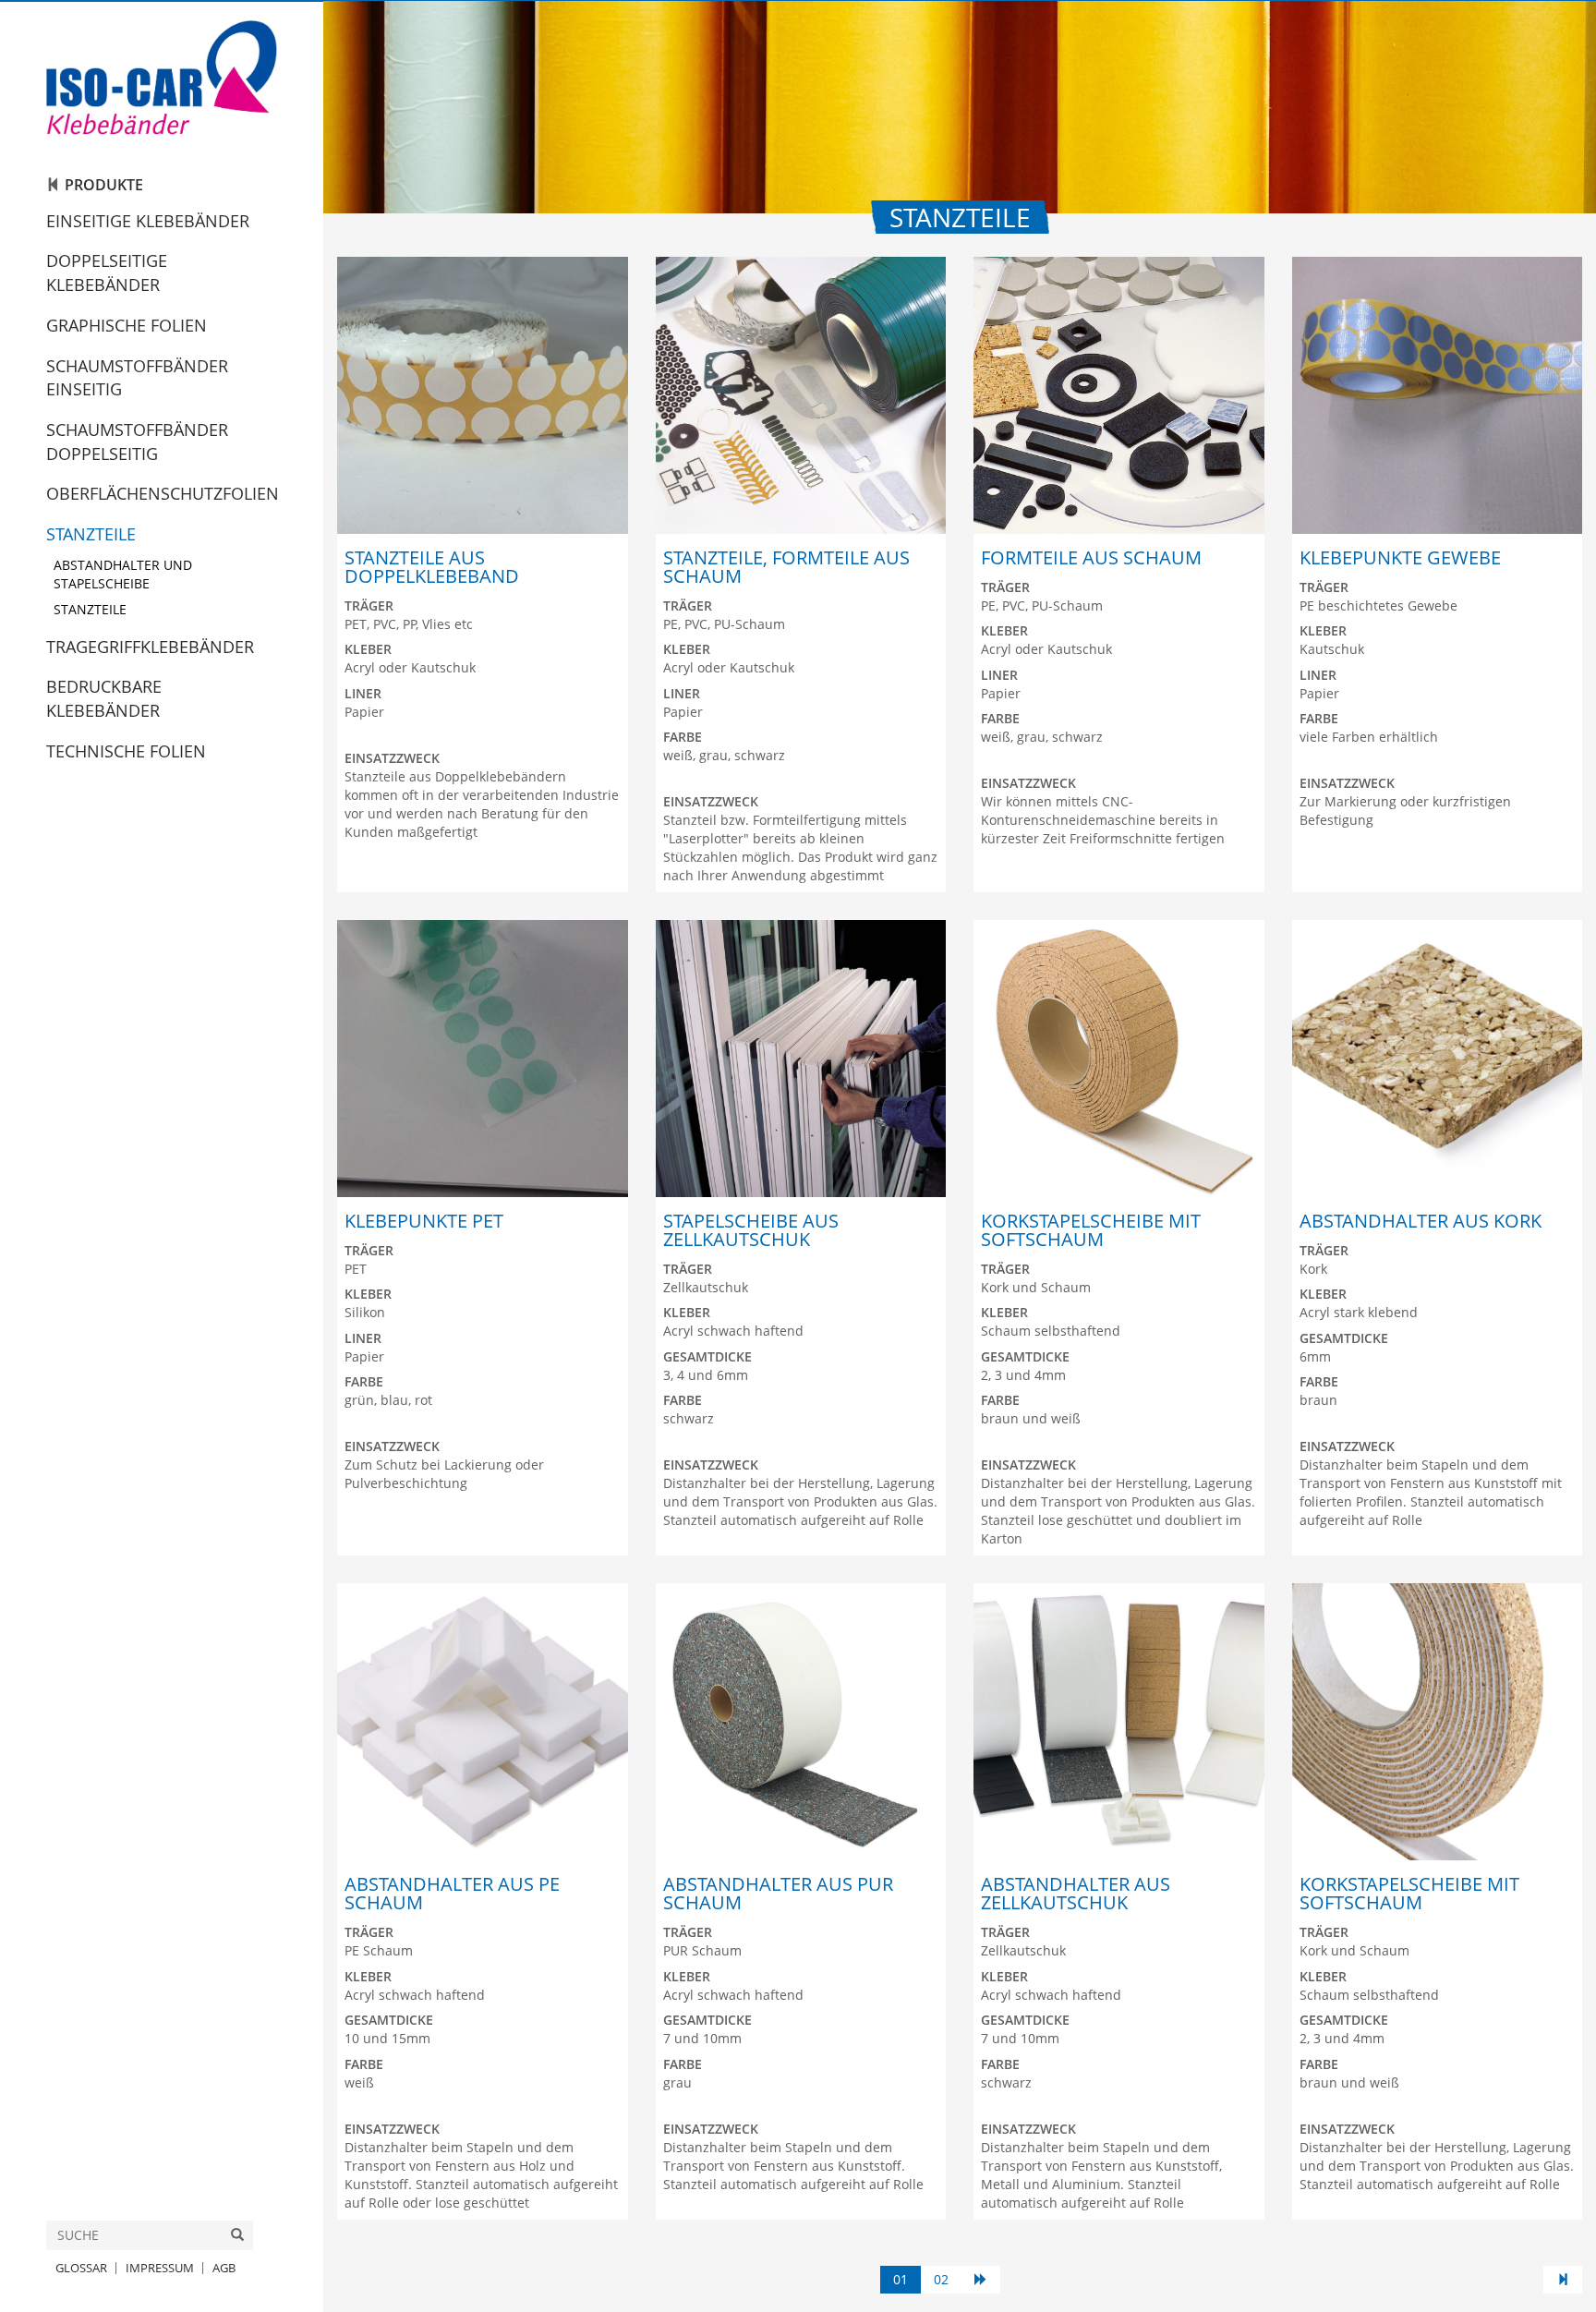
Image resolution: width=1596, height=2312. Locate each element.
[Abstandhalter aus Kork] (1438, 1059)
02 (941, 2279)
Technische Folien (126, 751)
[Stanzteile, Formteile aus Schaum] (801, 395)
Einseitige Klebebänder (148, 221)
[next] (981, 2280)
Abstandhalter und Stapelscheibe (123, 574)
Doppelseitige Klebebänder (107, 272)
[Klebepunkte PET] (483, 1059)
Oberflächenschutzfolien (163, 493)
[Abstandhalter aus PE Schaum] (483, 1722)
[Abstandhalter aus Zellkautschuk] (1119, 1722)
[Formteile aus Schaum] (1119, 395)
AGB (224, 2268)
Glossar (81, 2268)
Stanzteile (91, 534)
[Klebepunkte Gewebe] (1438, 395)
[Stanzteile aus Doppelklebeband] (483, 395)
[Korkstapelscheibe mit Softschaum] (1119, 1059)
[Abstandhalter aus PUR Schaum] (801, 1722)
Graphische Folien (127, 325)
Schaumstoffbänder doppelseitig (137, 442)
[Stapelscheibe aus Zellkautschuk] (801, 1059)
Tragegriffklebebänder (150, 647)
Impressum (160, 2268)
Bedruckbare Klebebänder (104, 698)
